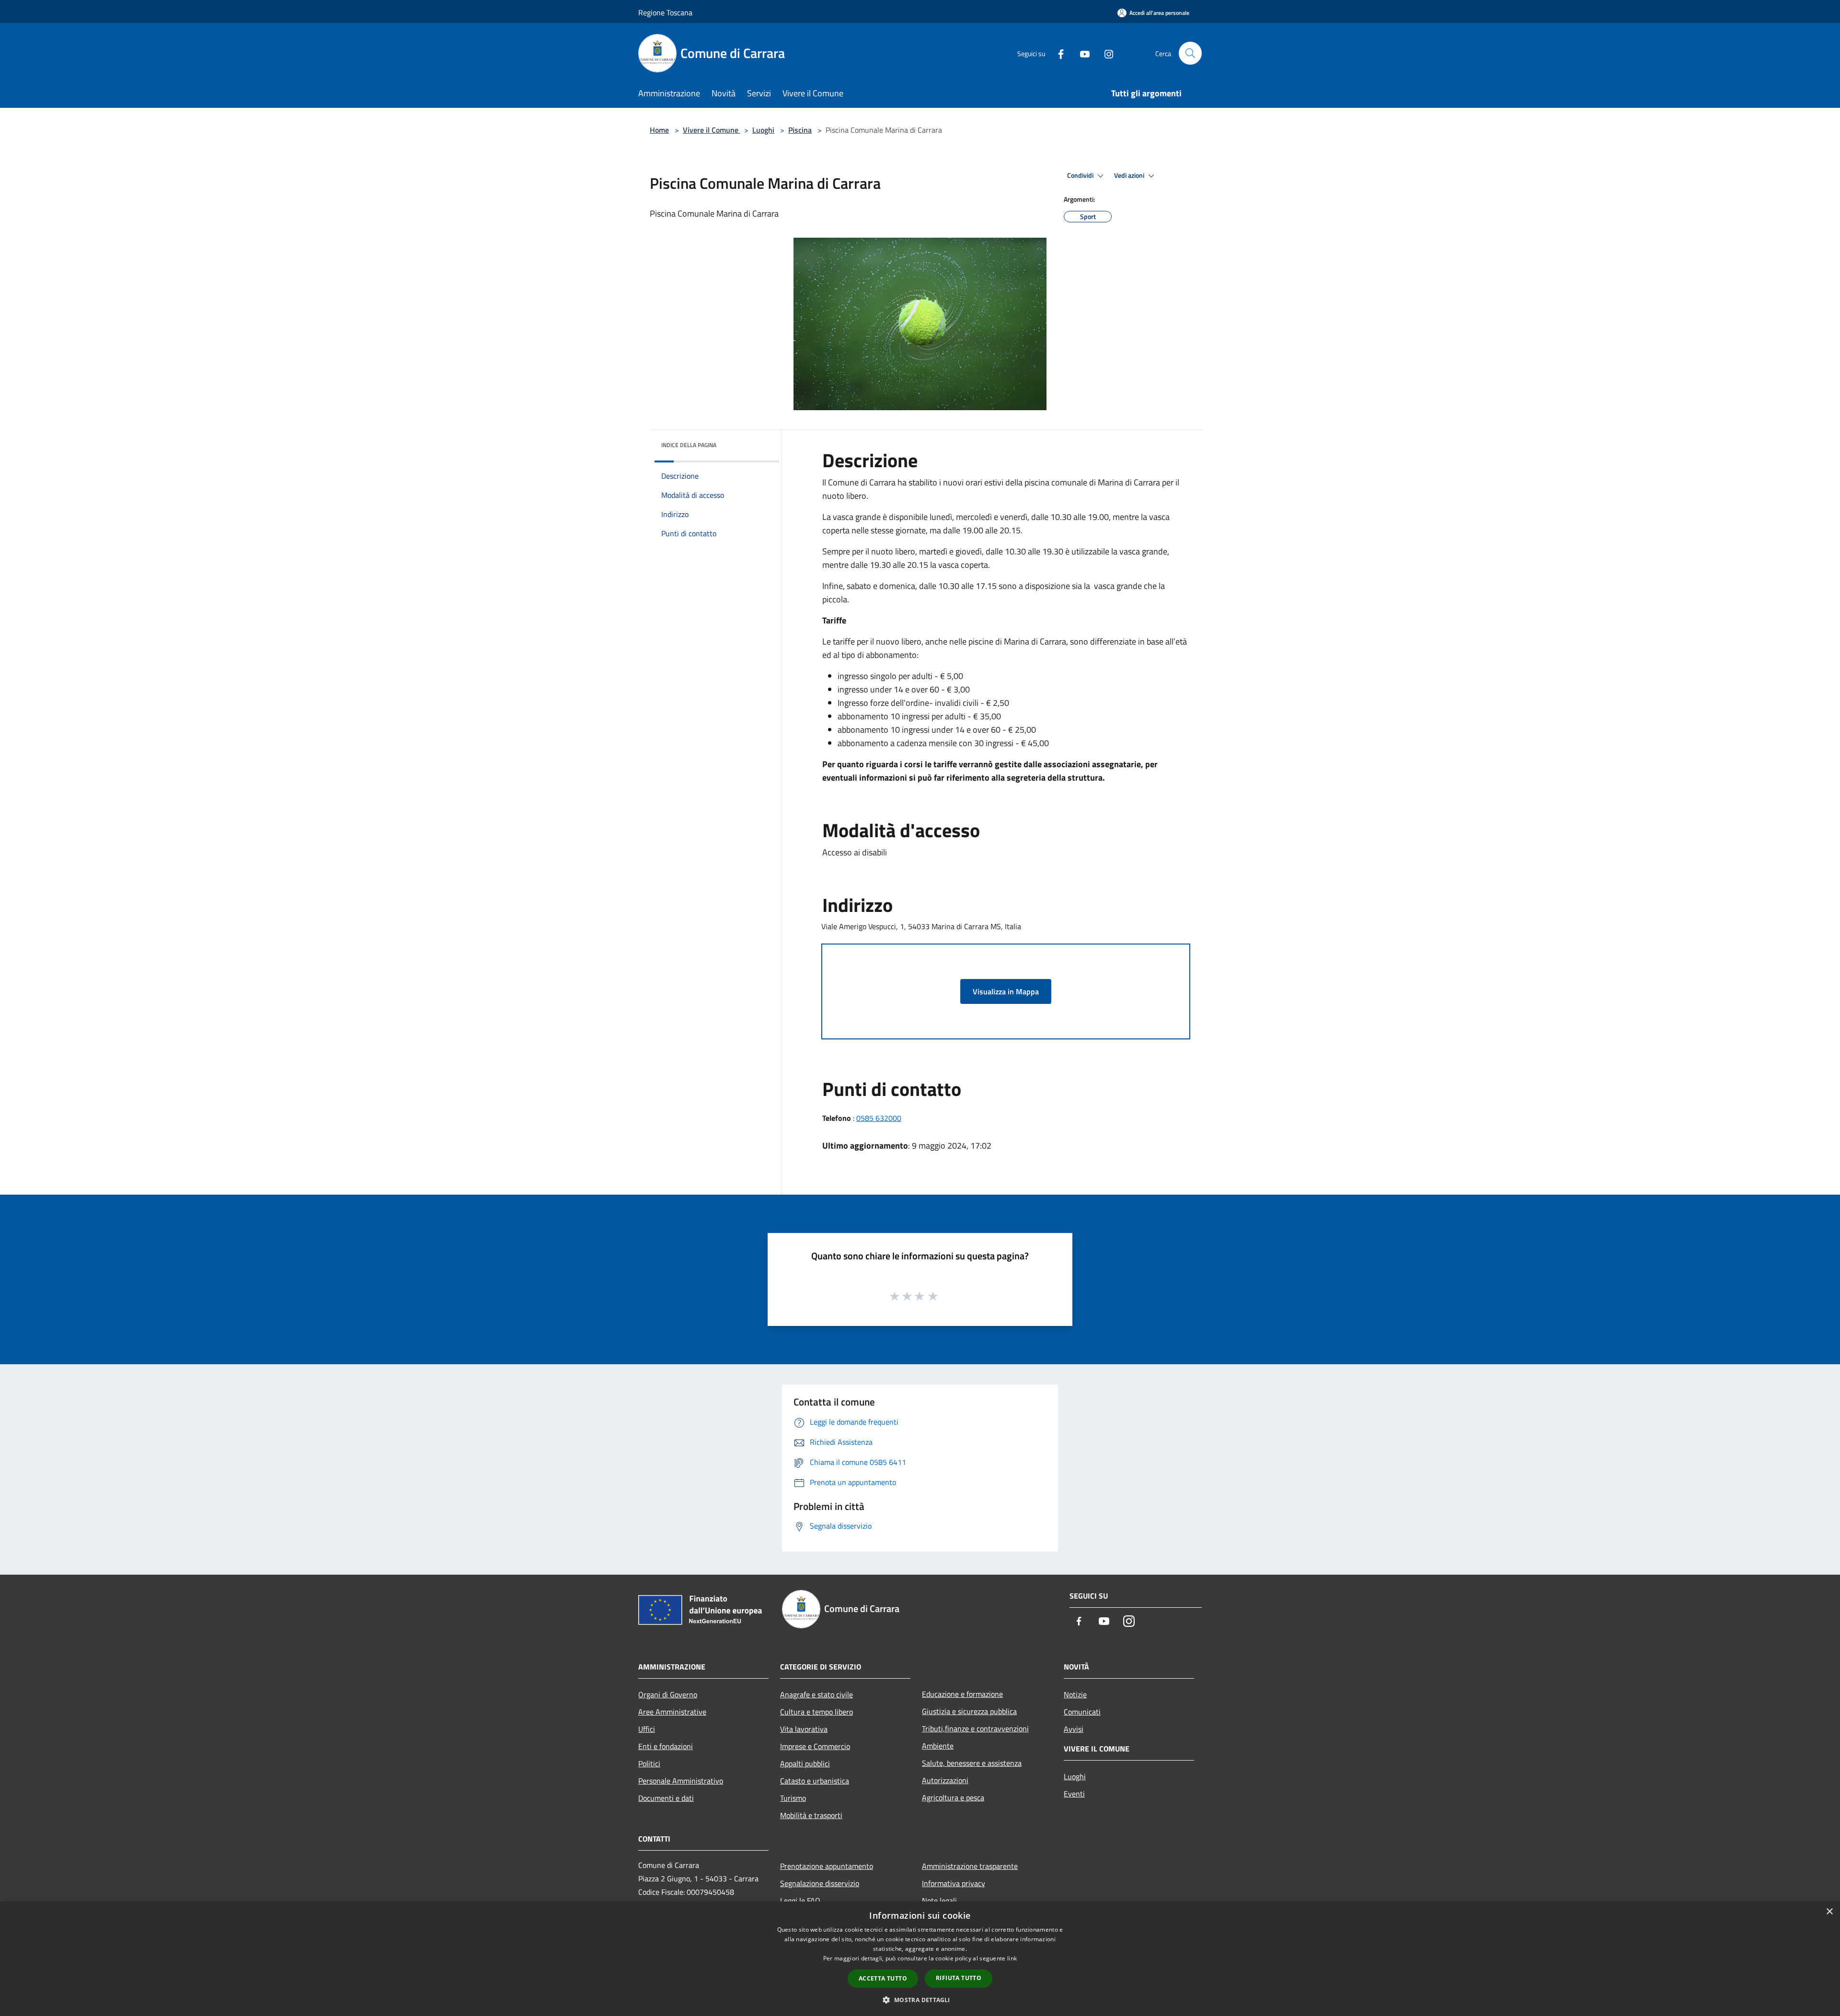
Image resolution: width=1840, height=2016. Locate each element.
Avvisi (1074, 1729)
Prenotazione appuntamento (827, 1866)
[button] (920, 2000)
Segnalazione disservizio (820, 1883)
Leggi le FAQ (800, 1901)
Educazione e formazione (962, 1694)
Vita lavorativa (804, 1729)
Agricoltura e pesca (953, 1797)
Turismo (793, 1798)
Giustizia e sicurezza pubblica (969, 1711)
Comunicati (1082, 1712)
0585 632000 (879, 1118)
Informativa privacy (954, 1883)
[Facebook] (1057, 53)
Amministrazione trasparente (970, 1866)
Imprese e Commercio (815, 1746)
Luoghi (763, 130)
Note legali (939, 1901)
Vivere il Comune (712, 130)
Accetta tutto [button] (883, 1978)
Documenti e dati (666, 1798)
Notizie (1075, 1694)
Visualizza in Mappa (1006, 991)
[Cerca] (1190, 53)
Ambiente (938, 1746)
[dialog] (920, 1959)
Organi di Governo (668, 1694)
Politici (649, 1763)
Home (659, 130)
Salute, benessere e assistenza (972, 1763)
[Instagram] (1105, 53)
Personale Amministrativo (681, 1781)
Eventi (1074, 1794)
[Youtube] (1081, 53)
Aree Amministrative (672, 1712)
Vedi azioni (1130, 175)
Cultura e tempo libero (816, 1712)
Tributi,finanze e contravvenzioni (975, 1728)
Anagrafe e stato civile (816, 1694)
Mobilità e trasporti (811, 1815)
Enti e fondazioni (666, 1746)
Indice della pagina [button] (689, 445)
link (1012, 1958)
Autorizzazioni (945, 1780)
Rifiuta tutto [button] (959, 1978)
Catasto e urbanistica (815, 1781)
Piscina (800, 130)
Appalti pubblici (805, 1763)
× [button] (1829, 1912)
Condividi (1081, 175)
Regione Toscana (665, 12)
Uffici (647, 1729)
